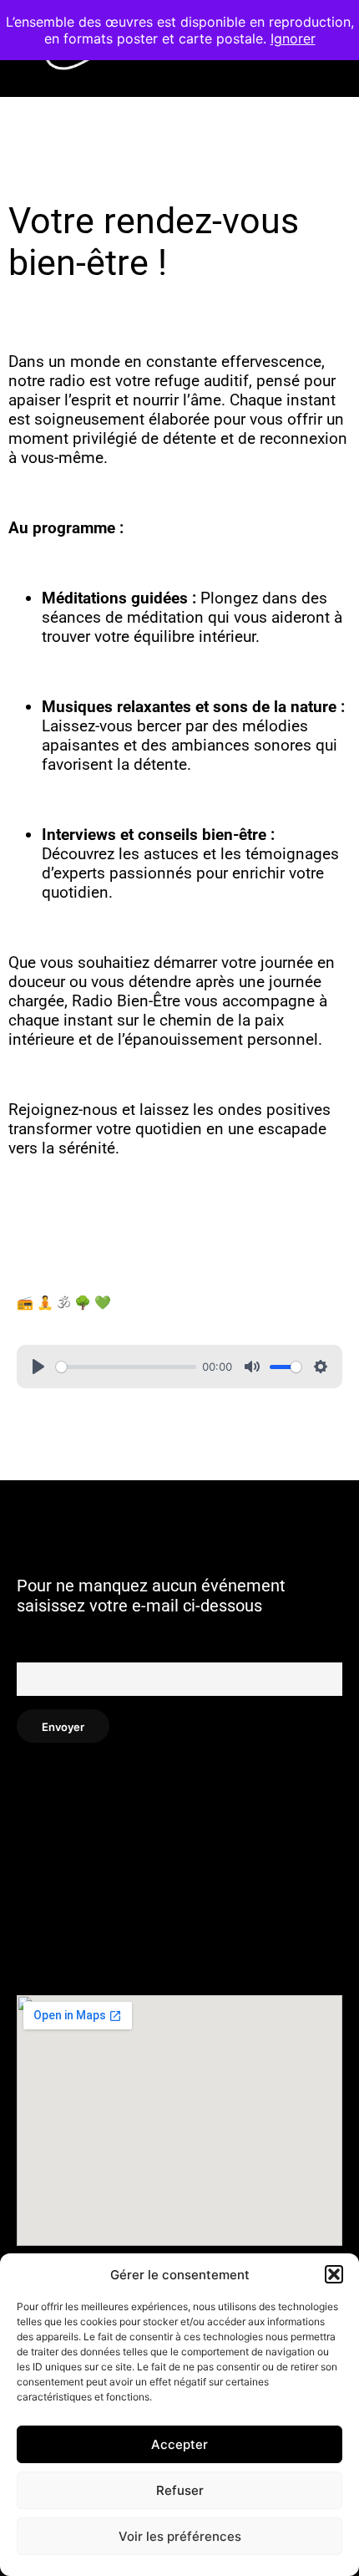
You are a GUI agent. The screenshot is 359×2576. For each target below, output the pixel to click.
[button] (334, 2274)
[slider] (126, 1367)
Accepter (179, 2444)
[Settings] (321, 1367)
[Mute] (252, 1367)
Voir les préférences (180, 2536)
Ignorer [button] (293, 38)
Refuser (180, 2490)
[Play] (38, 1367)
